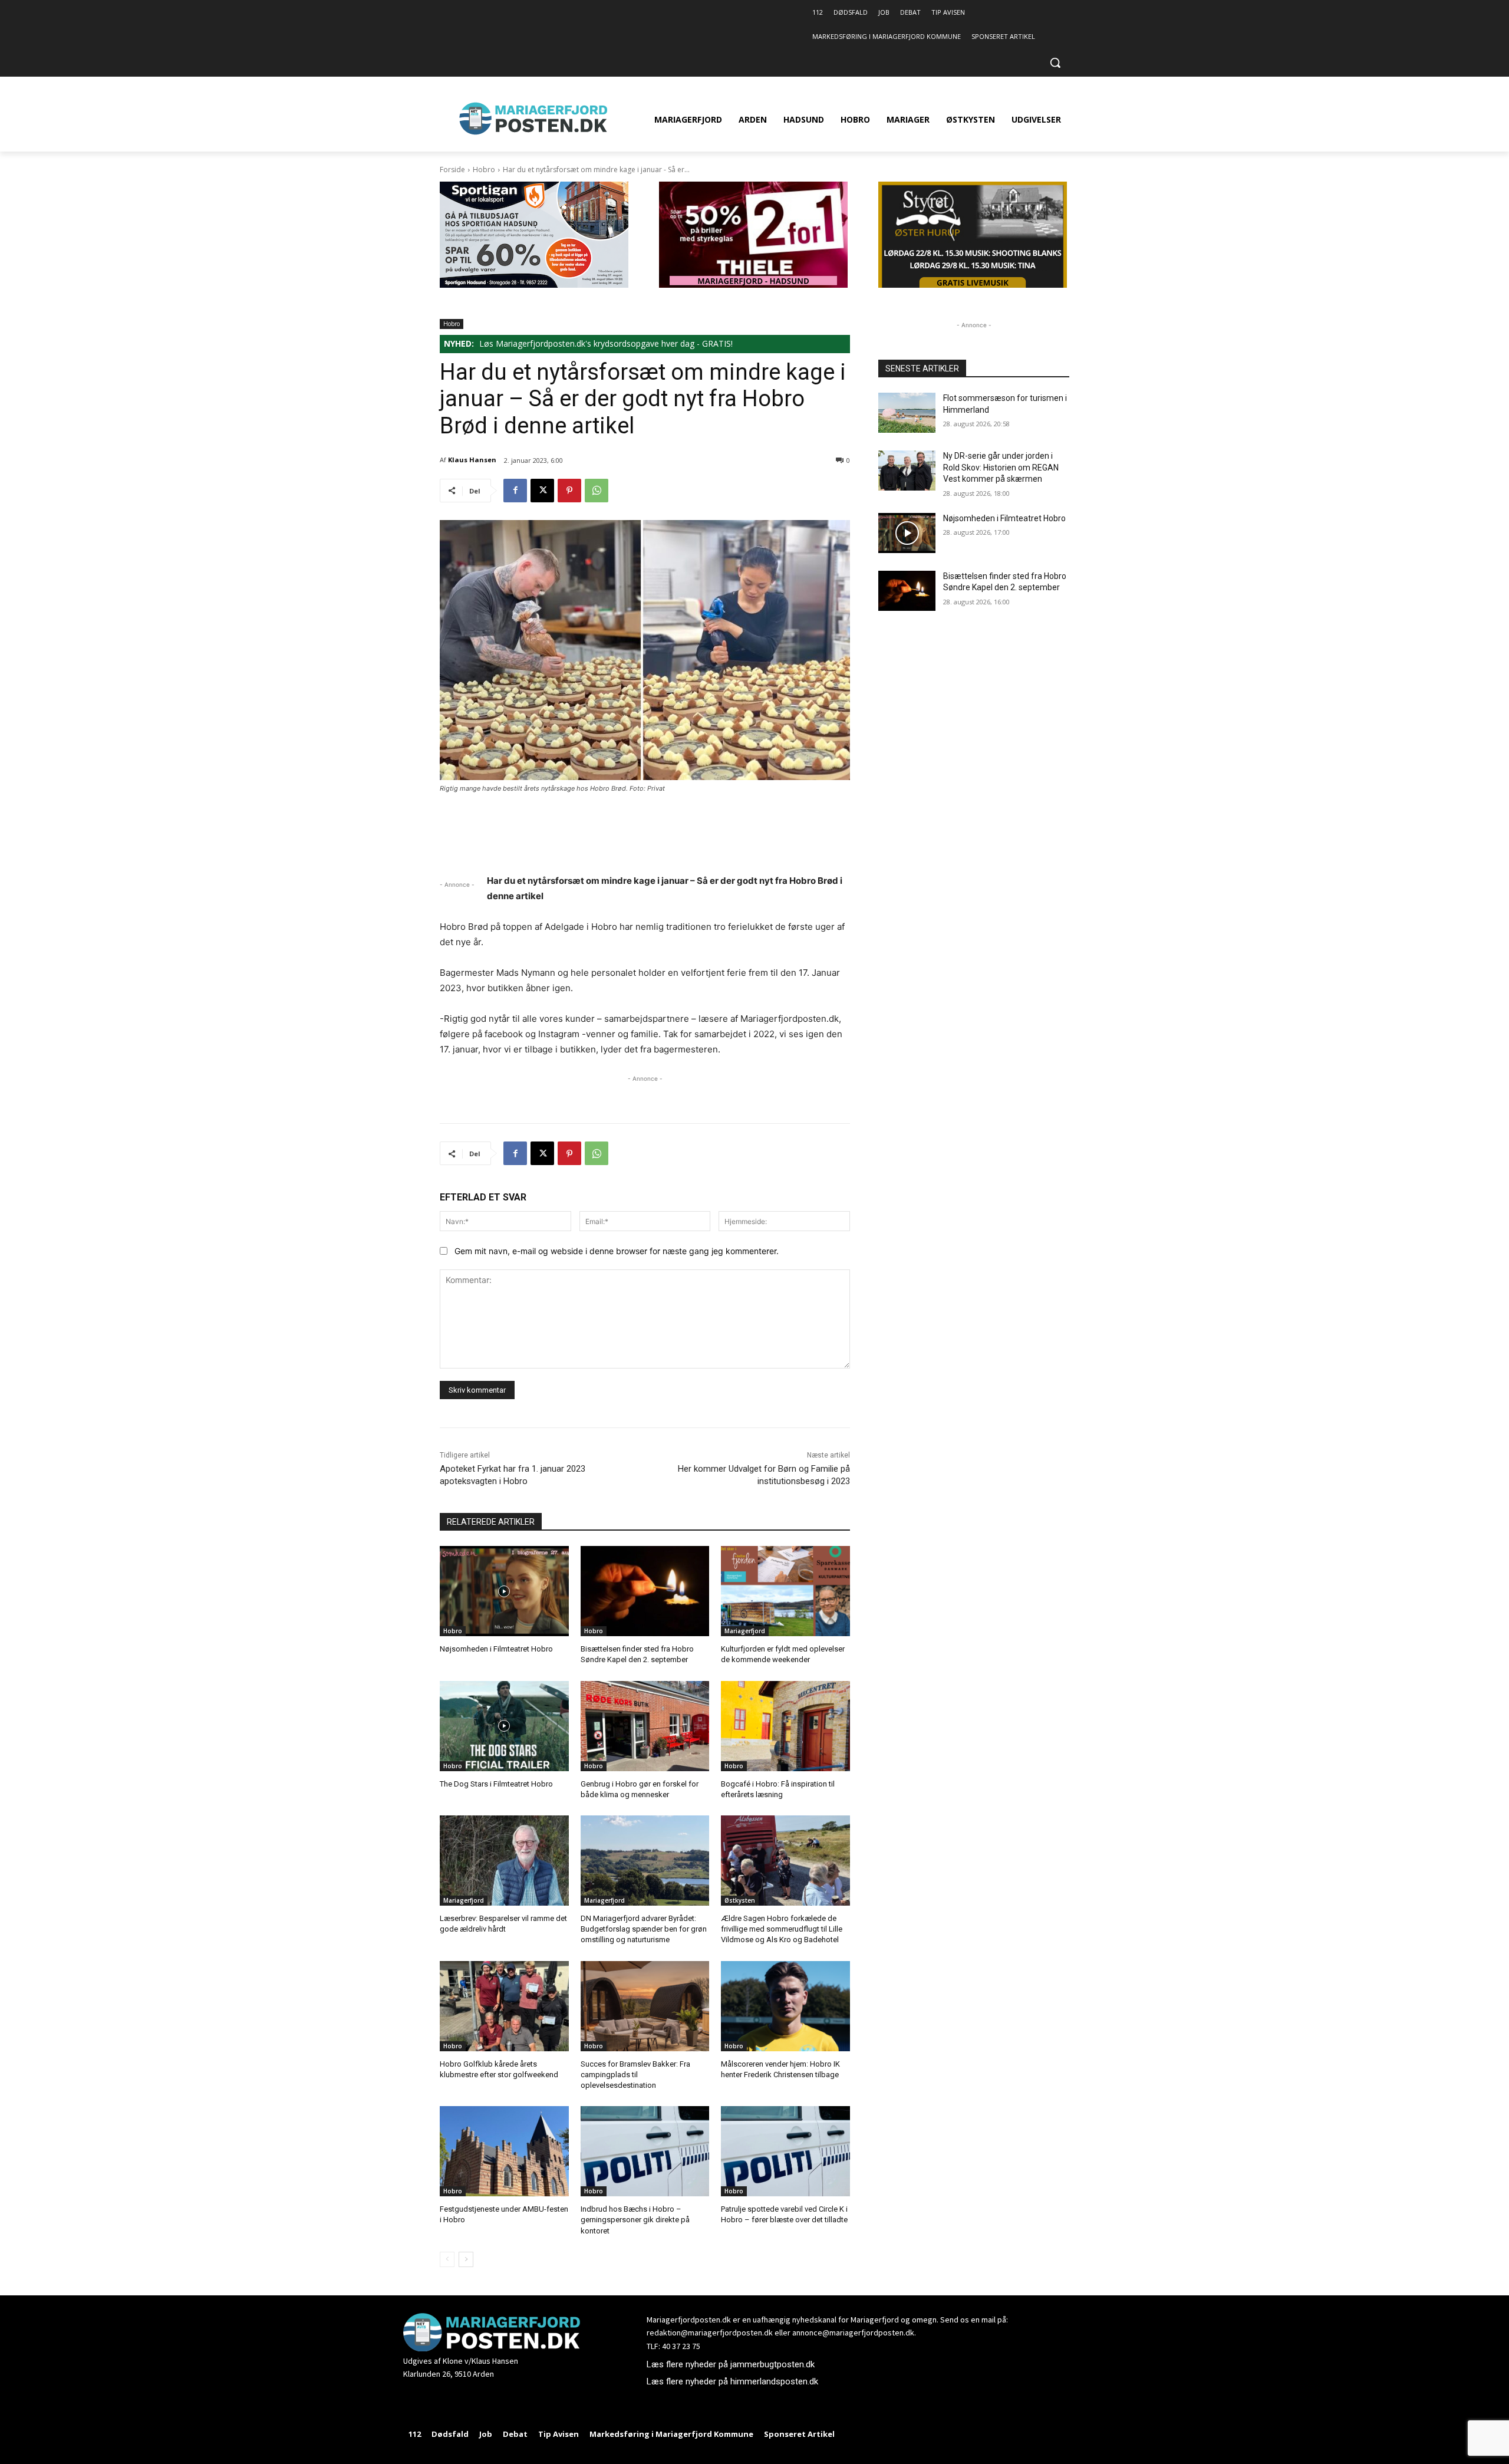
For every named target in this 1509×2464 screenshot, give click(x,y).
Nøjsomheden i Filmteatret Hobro (496, 1649)
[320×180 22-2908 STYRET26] (973, 284)
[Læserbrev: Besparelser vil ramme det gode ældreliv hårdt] (504, 1861)
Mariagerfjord (745, 1631)
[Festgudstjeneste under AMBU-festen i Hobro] (504, 2151)
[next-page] (466, 2259)
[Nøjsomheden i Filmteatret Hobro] (504, 1591)
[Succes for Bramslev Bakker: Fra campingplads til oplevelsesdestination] (645, 2006)
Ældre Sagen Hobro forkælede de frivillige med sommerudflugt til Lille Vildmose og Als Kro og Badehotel (782, 1929)
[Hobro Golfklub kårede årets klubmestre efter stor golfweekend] (504, 2006)
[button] (1055, 62)
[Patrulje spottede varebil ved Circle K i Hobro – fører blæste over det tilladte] (785, 2151)
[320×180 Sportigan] (534, 284)
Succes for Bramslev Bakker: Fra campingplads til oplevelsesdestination (635, 2075)
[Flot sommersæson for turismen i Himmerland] (907, 413)
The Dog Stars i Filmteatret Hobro (496, 1784)
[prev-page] (447, 2259)
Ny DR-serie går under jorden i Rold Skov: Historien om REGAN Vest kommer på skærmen (1001, 467)
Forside (452, 170)
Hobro (484, 170)
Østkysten (740, 1900)
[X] (542, 491)
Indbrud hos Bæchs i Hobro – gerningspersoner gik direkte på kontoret (635, 2220)
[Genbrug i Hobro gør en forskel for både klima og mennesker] (645, 1726)
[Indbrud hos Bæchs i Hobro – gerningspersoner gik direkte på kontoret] (645, 2151)
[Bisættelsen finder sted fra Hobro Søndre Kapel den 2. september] (645, 1591)
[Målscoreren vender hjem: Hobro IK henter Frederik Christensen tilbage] (785, 2006)
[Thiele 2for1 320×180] (753, 284)
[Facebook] (515, 491)
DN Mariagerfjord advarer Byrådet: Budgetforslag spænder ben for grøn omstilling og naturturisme (644, 1929)
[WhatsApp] (597, 491)
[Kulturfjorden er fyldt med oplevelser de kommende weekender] (785, 1591)
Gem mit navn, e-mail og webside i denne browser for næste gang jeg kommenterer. (617, 1251)
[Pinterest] (569, 491)
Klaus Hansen (472, 460)
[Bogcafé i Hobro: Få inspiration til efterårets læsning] (785, 1726)
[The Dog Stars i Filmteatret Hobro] (504, 1726)
